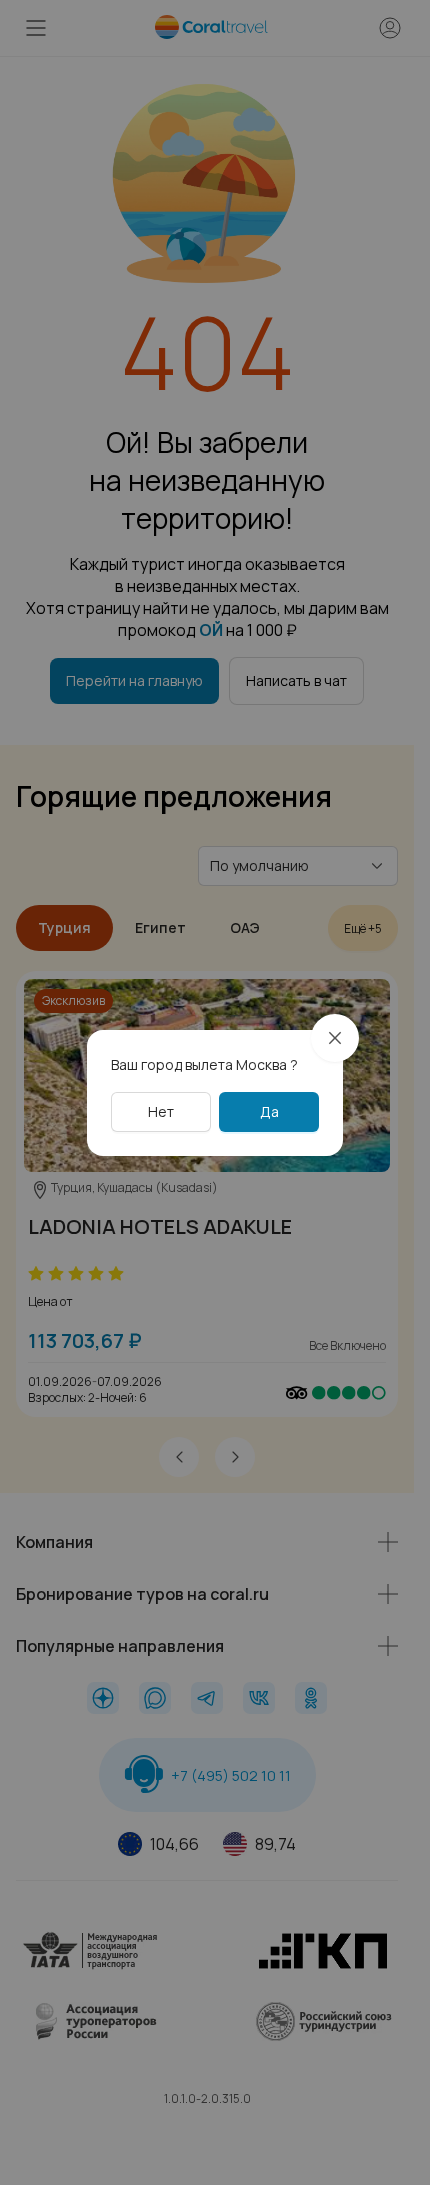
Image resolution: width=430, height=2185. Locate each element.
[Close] (335, 1038)
